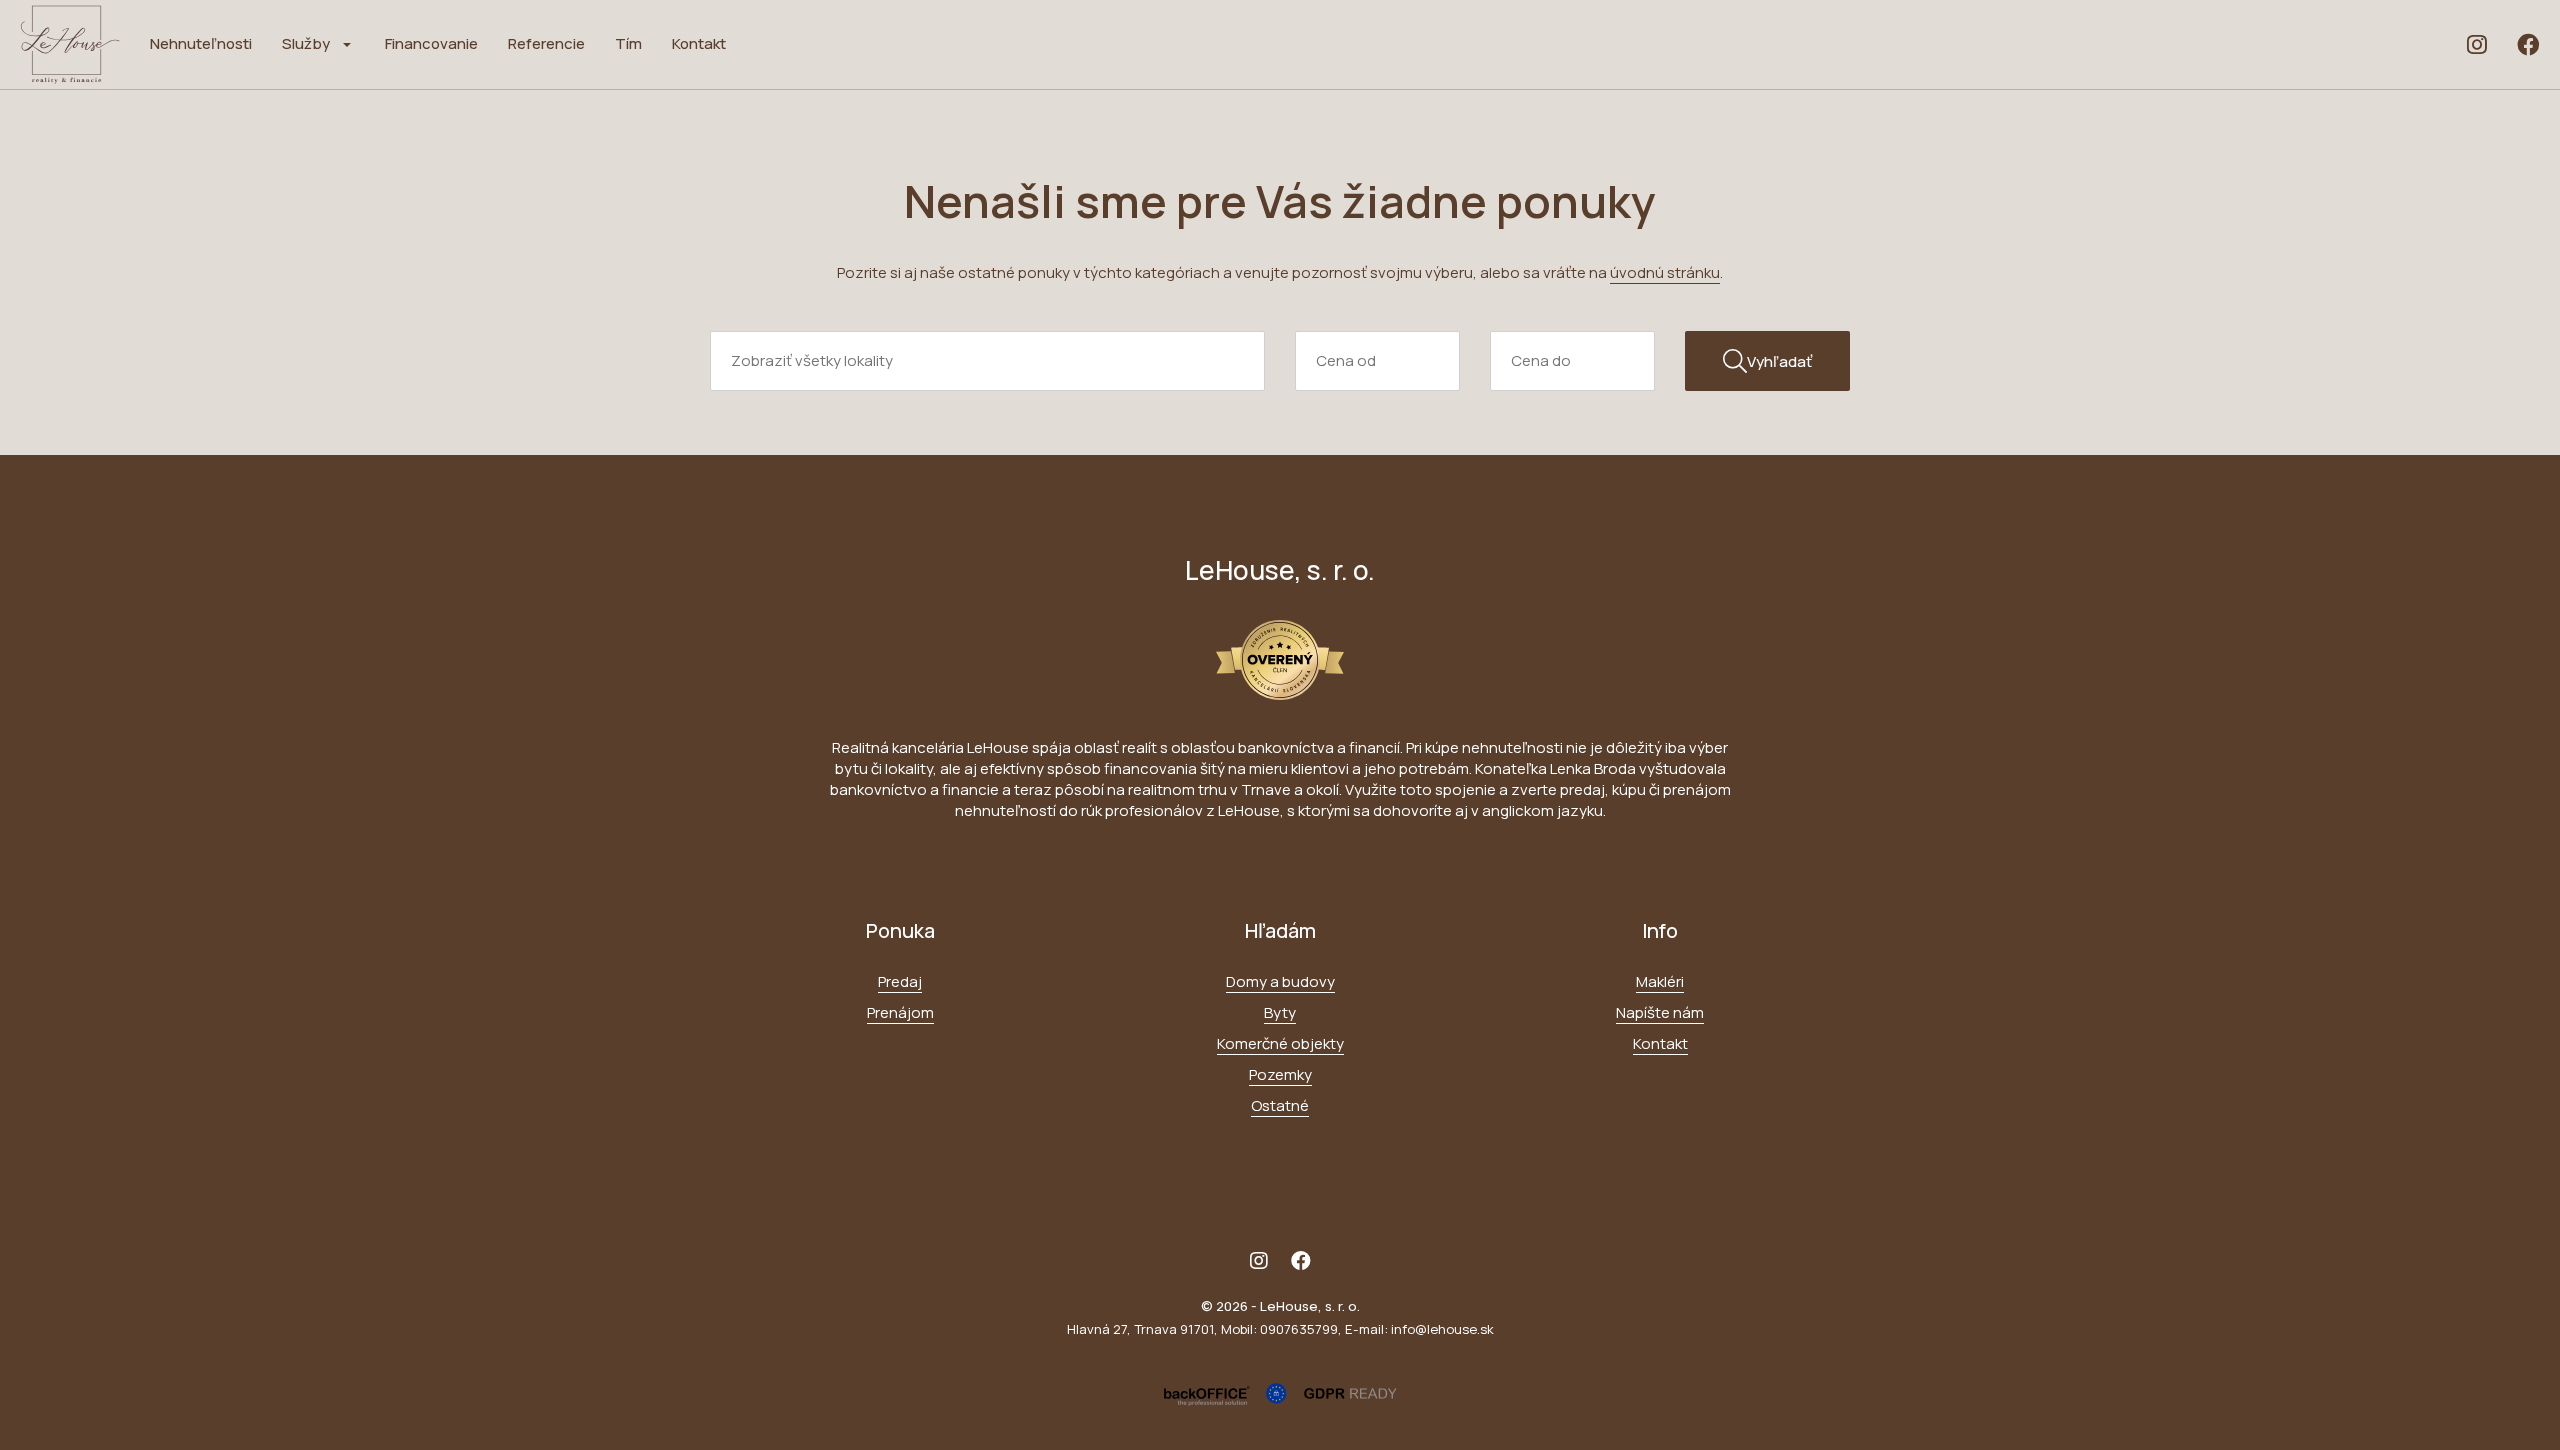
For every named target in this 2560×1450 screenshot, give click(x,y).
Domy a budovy (1280, 981)
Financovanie (431, 43)
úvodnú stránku (1665, 272)
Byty (1280, 1012)
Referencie (546, 43)
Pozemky (1280, 1074)
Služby (306, 43)
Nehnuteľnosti (201, 43)
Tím (628, 43)
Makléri (1660, 981)
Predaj (900, 981)
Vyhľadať (1779, 361)
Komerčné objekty (1280, 1043)
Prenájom (900, 1012)
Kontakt (699, 43)
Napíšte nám (1660, 1012)
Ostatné (1280, 1105)
